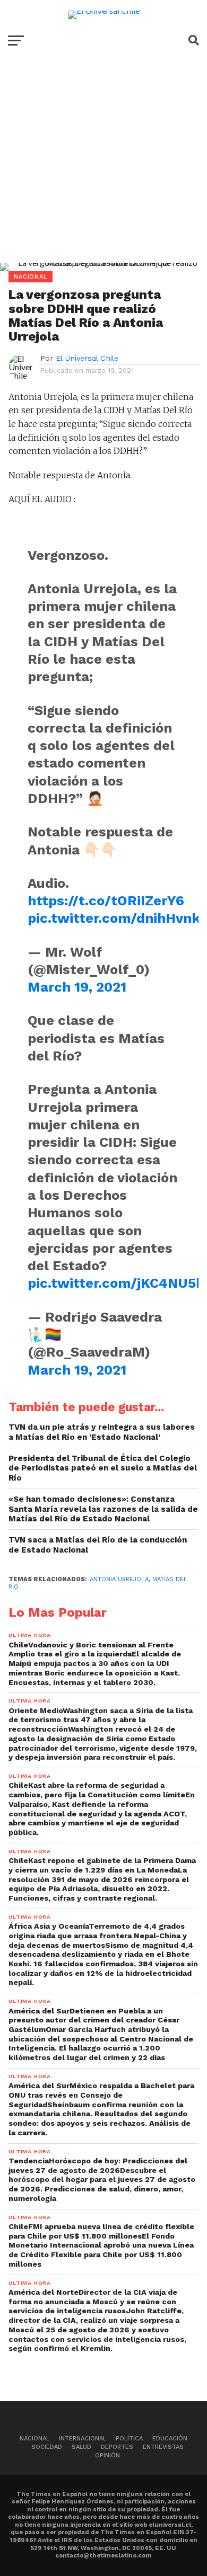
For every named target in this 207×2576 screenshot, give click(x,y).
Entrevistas (163, 2447)
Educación (170, 2439)
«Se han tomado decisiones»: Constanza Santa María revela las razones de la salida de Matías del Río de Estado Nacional (103, 1509)
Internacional (83, 2439)
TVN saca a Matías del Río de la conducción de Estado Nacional (98, 1545)
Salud (81, 2447)
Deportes (117, 2447)
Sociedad (47, 2447)
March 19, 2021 (77, 987)
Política (129, 2439)
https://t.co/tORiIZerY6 (106, 901)
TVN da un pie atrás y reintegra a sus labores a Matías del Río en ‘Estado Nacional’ (102, 1432)
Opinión (107, 2455)
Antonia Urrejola (119, 1579)
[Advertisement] (103, 167)
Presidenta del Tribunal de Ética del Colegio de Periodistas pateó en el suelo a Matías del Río (103, 1468)
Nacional (34, 2439)
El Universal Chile (87, 358)
